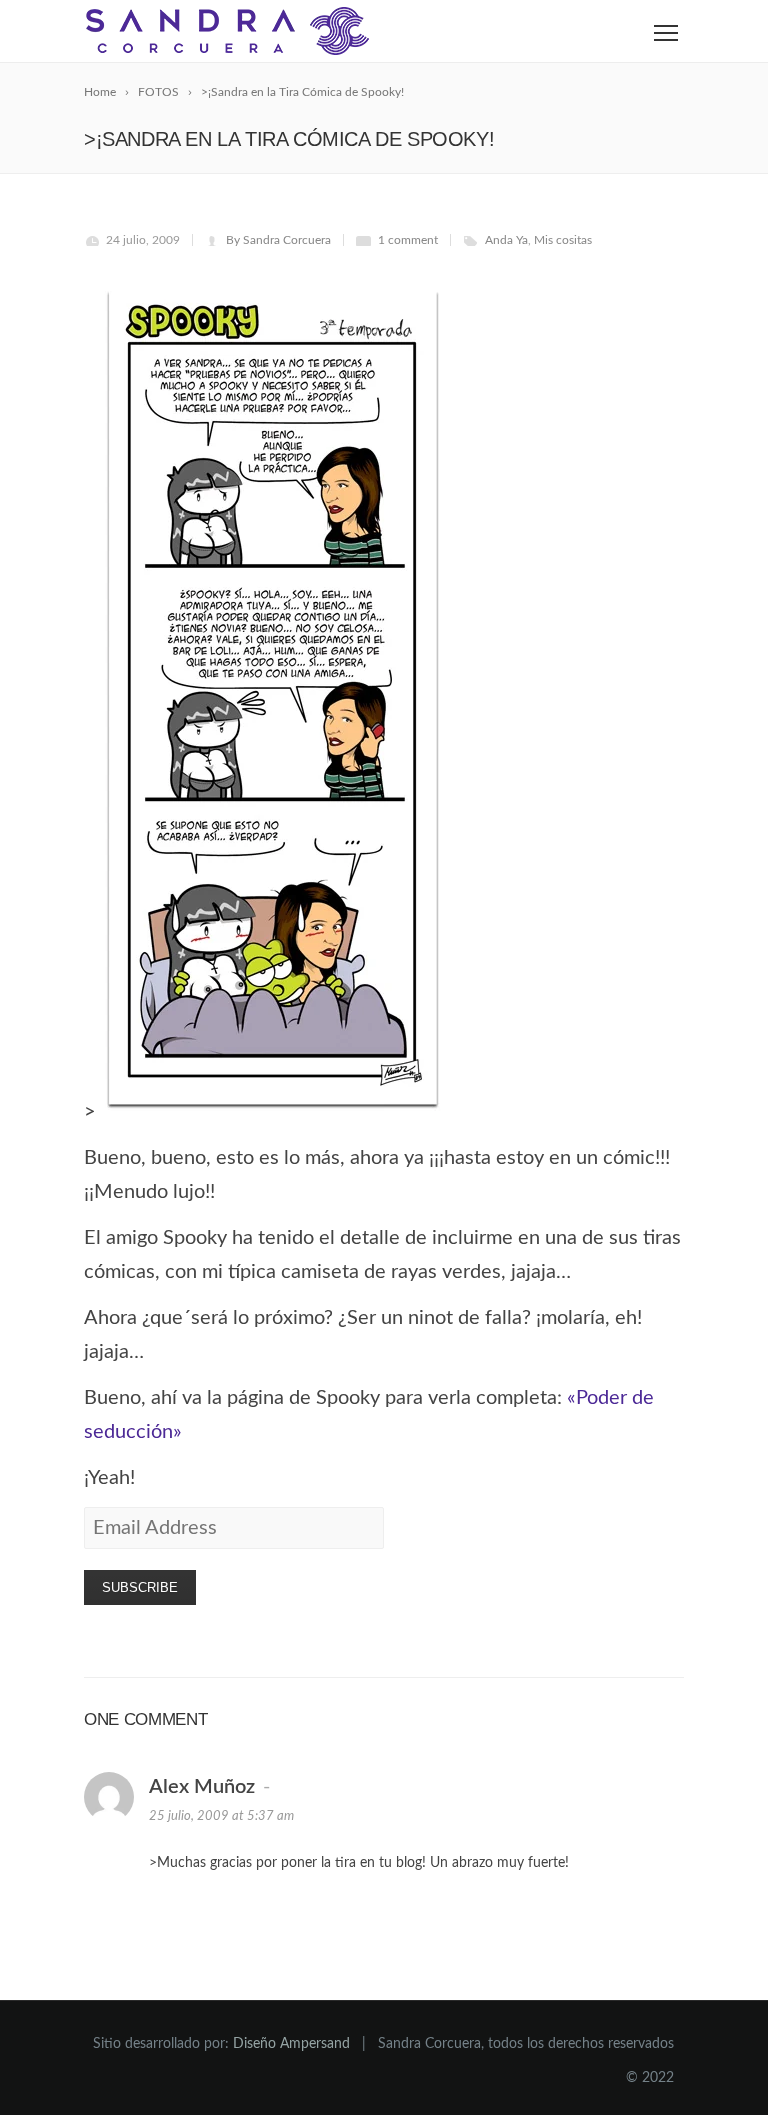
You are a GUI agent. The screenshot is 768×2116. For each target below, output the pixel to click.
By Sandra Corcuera (278, 240)
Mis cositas (563, 240)
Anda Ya (506, 240)
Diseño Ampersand (291, 2044)
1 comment (408, 240)
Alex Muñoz (202, 1787)
